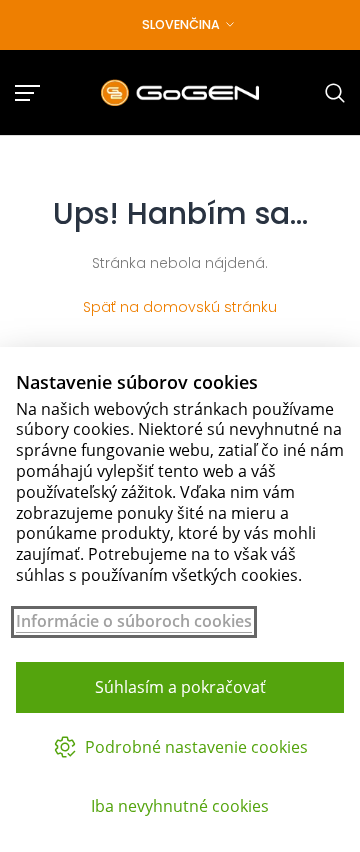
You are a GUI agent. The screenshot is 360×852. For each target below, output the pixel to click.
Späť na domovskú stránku (180, 307)
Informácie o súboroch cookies (134, 621)
